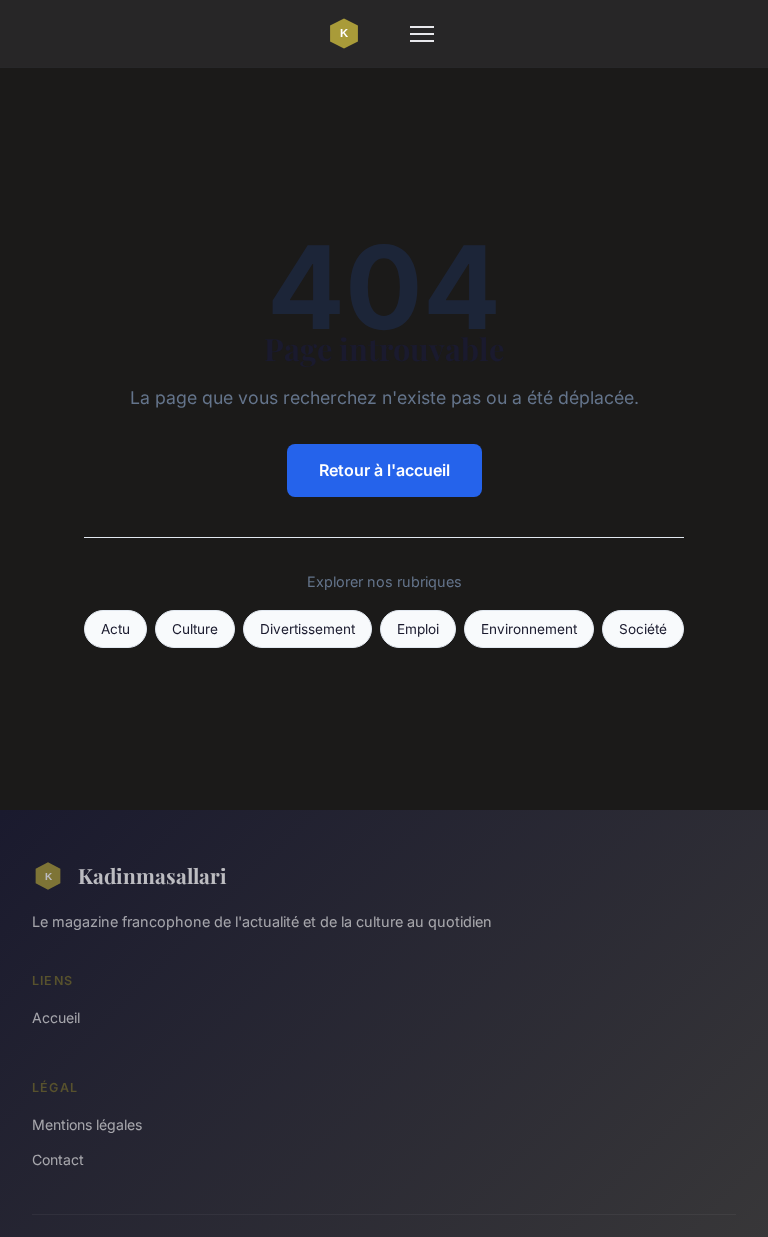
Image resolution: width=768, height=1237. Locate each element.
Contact (58, 1159)
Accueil (56, 1017)
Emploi (418, 629)
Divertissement (307, 629)
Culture (195, 629)
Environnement (529, 629)
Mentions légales (87, 1124)
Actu (115, 629)
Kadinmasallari (152, 875)
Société (643, 629)
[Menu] (422, 34)
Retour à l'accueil (384, 470)
